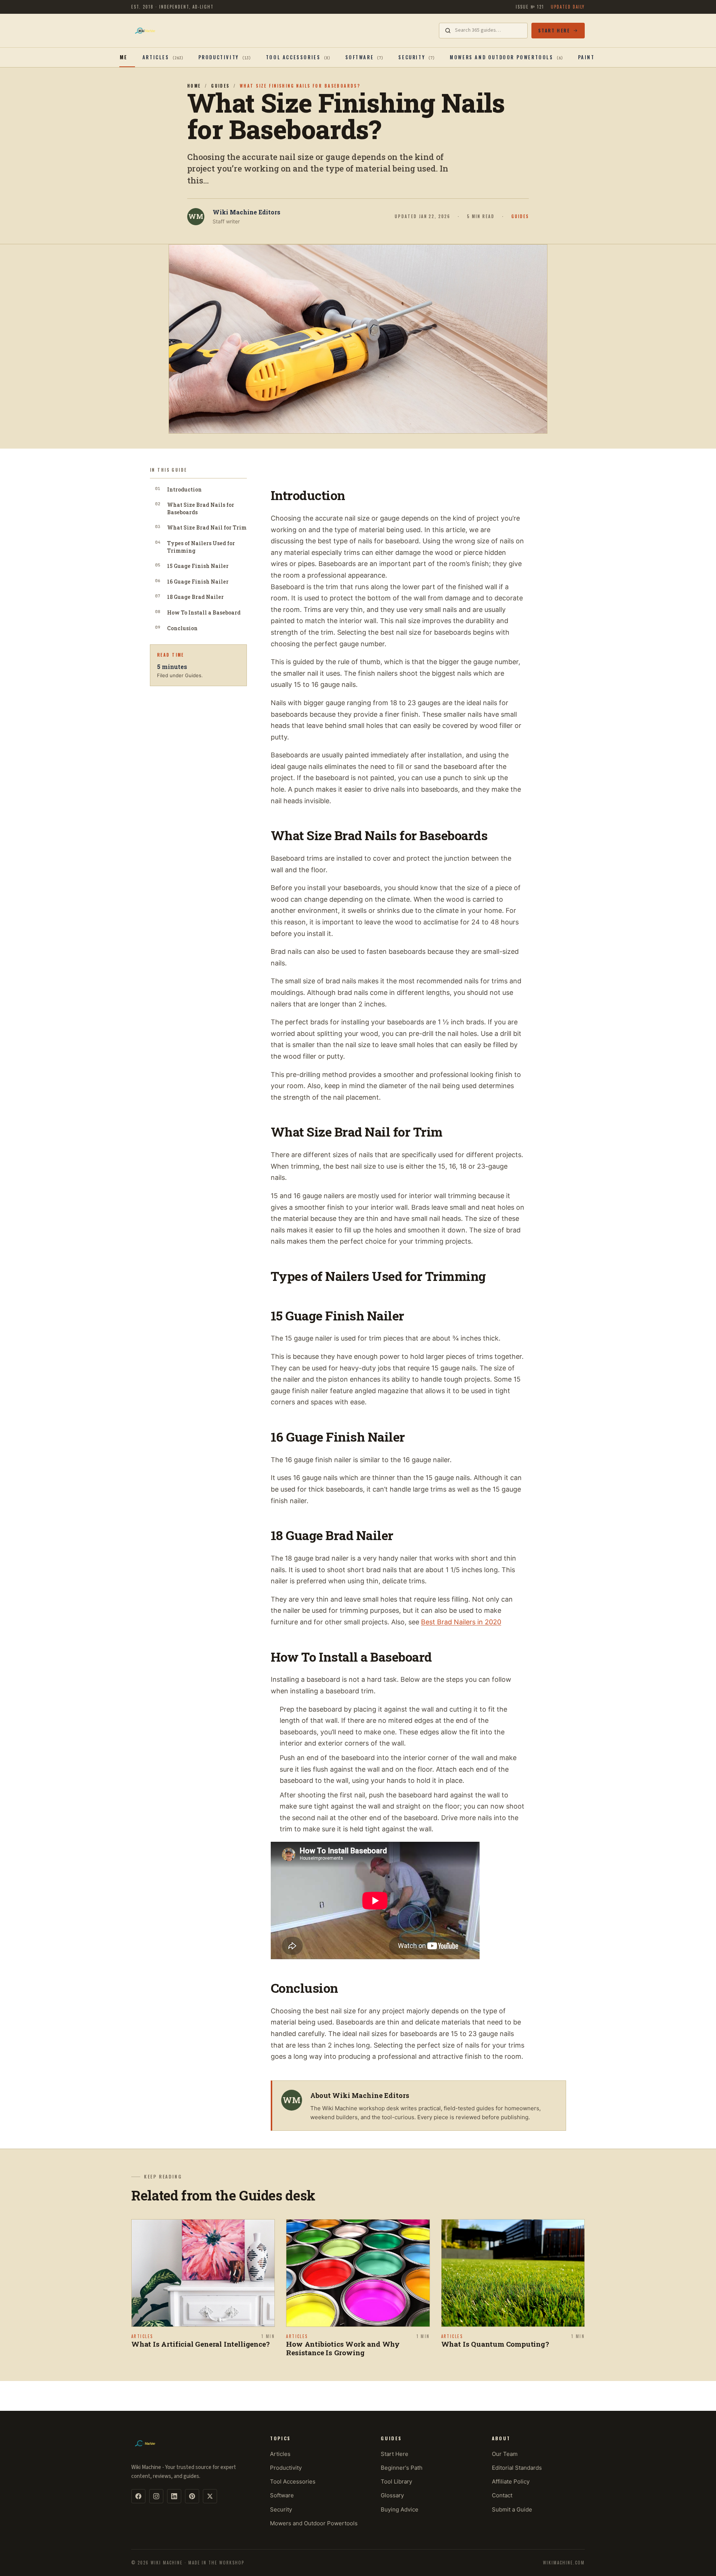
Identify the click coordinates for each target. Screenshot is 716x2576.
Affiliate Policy (511, 2481)
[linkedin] (174, 2496)
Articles (280, 2454)
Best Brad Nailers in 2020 (461, 1622)
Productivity (286, 2468)
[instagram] (156, 2496)
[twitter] (210, 2496)
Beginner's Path (402, 2468)
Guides (220, 86)
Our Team (505, 2454)
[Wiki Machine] (145, 31)
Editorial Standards (517, 2468)
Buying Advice (400, 2509)
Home (119, 57)
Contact (502, 2495)
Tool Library (396, 2481)
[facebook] (138, 2496)
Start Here (554, 30)
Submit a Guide (512, 2509)
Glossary (392, 2495)
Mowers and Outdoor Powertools (314, 2523)
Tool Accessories (293, 2481)
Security (281, 2509)
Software (282, 2495)
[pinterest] (192, 2496)
